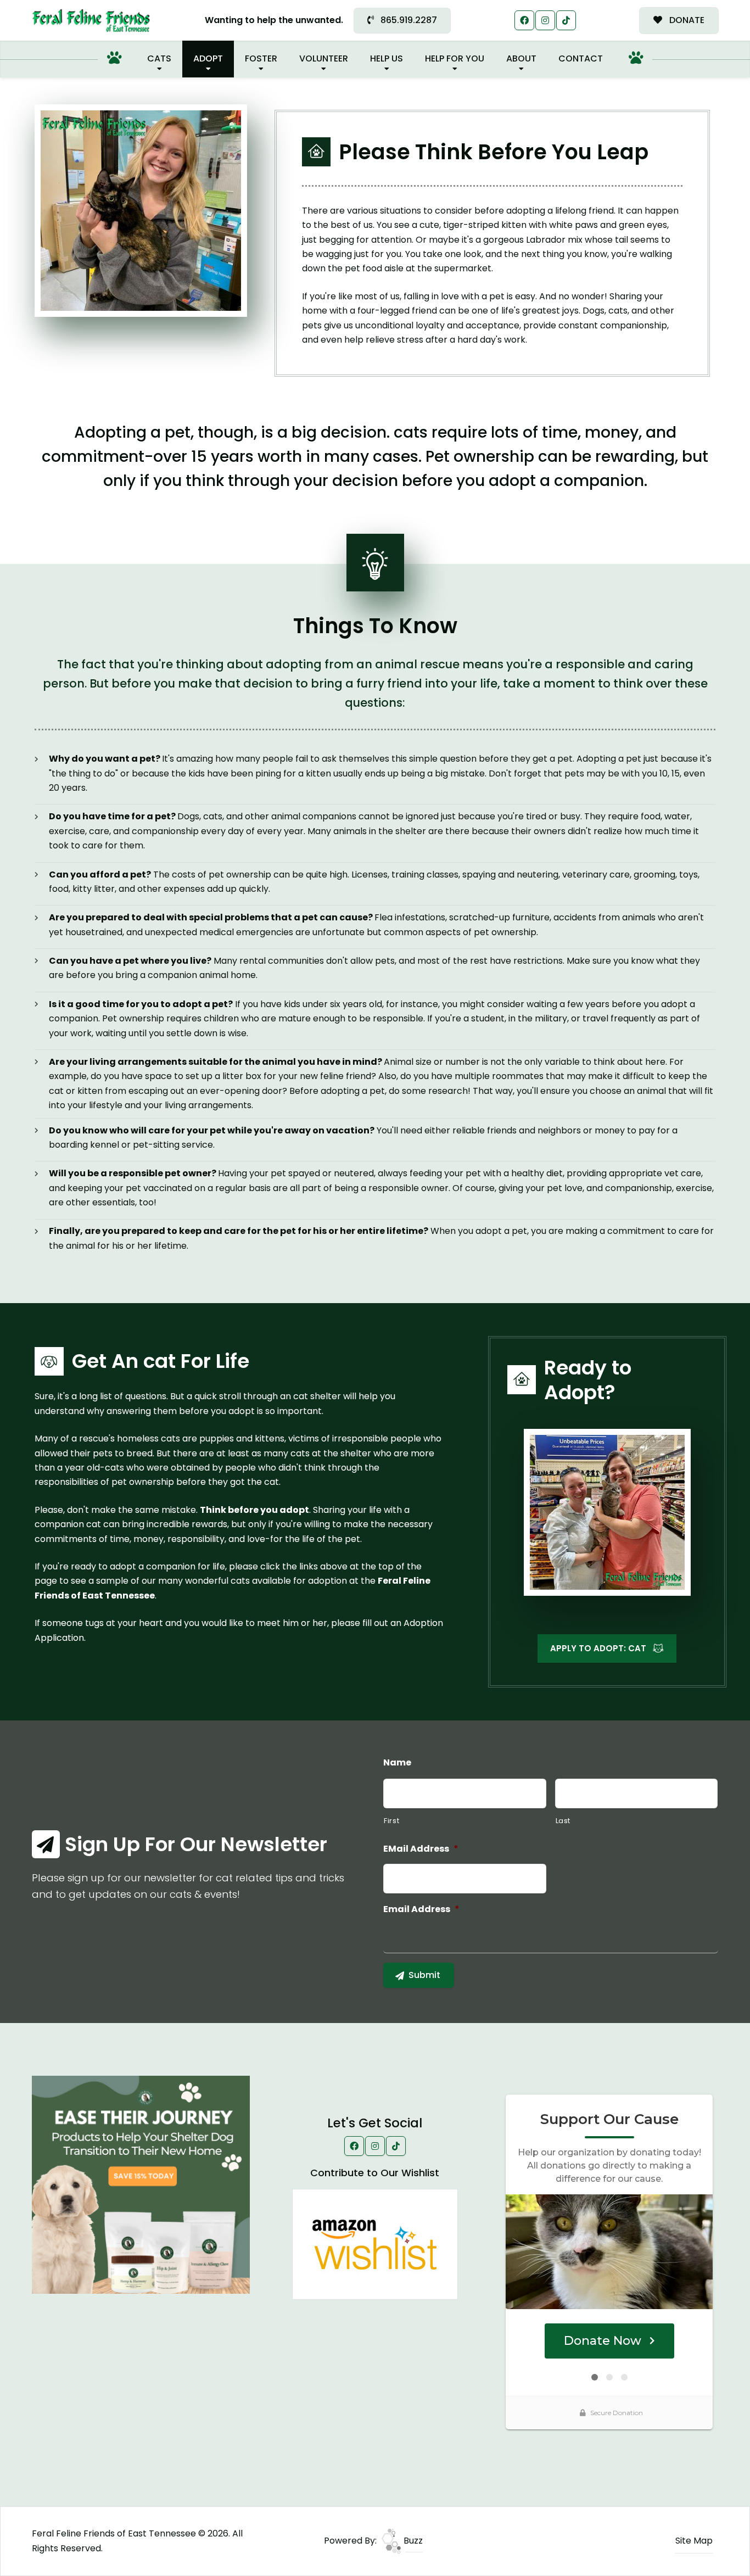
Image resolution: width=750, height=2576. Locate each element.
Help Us (387, 58)
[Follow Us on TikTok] (566, 20)
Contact (581, 58)
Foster (261, 58)
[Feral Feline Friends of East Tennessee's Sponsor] (141, 2184)
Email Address (421, 1910)
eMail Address (421, 1849)
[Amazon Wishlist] (375, 2244)
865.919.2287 (408, 20)
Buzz (412, 2541)
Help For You (455, 58)
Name (397, 1763)
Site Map (694, 2541)
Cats (159, 58)
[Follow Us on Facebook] (524, 20)
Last (563, 1821)
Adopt (208, 58)
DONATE (686, 20)
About (521, 58)
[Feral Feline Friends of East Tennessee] (91, 21)
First (391, 1821)
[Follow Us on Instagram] (545, 20)
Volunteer (324, 58)
